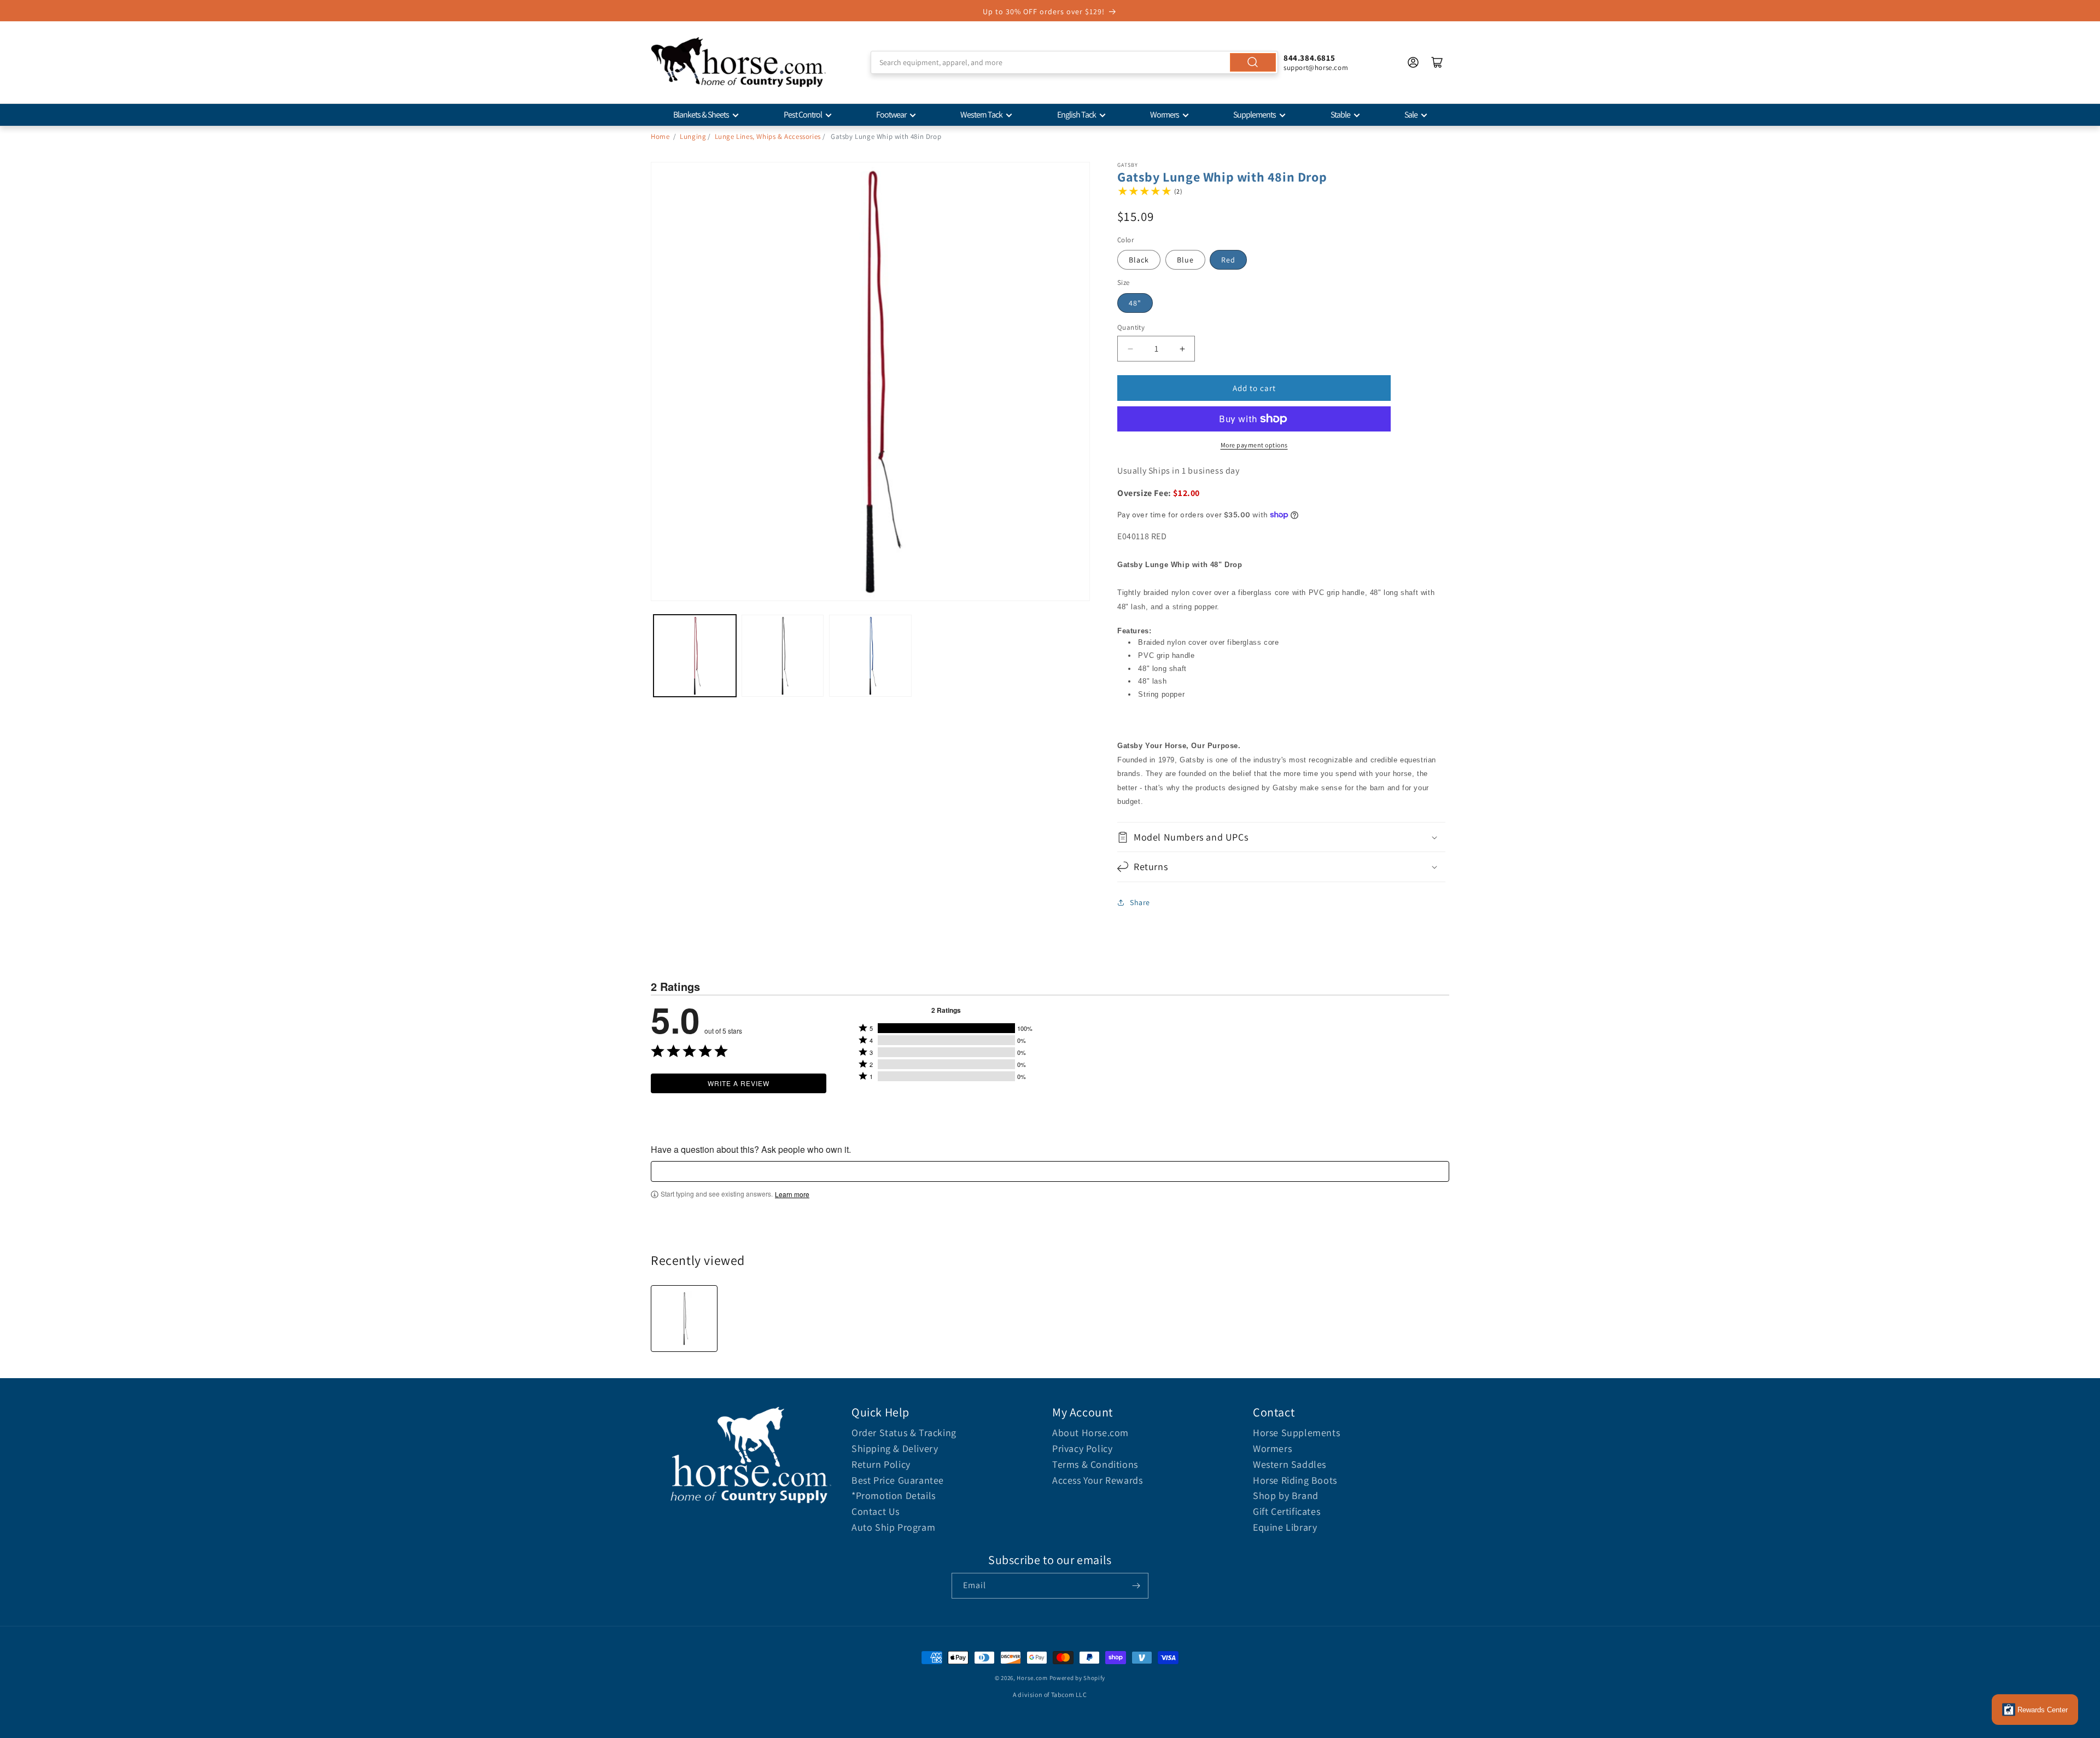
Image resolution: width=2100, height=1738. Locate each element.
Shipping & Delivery (895, 1448)
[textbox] (1050, 1171)
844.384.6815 (1309, 58)
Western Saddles (1290, 1464)
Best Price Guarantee (898, 1480)
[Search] (1253, 62)
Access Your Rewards (1097, 1480)
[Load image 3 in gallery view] (870, 656)
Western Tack (981, 115)
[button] (1281, 837)
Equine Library (1285, 1527)
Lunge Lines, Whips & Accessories (768, 136)
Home (660, 136)
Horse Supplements (1296, 1433)
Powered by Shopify (1078, 1678)
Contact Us (876, 1511)
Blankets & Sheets (701, 115)
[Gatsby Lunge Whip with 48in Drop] (684, 1319)
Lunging (693, 136)
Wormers (1165, 115)
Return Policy (881, 1464)
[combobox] (1074, 62)
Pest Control (803, 115)
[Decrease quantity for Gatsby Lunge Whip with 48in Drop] (1130, 349)
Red (1228, 260)
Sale (1411, 115)
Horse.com (1032, 1678)
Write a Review (739, 1083)
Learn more (792, 1194)
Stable (1340, 115)
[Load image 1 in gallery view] (695, 656)
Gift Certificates (1287, 1511)
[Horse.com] (738, 62)
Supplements (1255, 115)
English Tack (1077, 115)
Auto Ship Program (893, 1527)
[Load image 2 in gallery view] (783, 656)
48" (1135, 303)
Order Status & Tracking (904, 1433)
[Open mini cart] (1437, 62)
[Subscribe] (1136, 1586)
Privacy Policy (1082, 1448)
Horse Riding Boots (1295, 1480)
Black (1139, 260)
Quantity (1131, 327)
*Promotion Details (894, 1495)
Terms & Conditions (1095, 1464)
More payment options (1254, 445)
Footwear (891, 115)
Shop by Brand (1286, 1495)
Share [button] (1140, 902)
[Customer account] (1413, 62)
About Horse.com (1090, 1433)
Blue (1185, 260)
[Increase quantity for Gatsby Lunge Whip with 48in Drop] (1182, 349)
